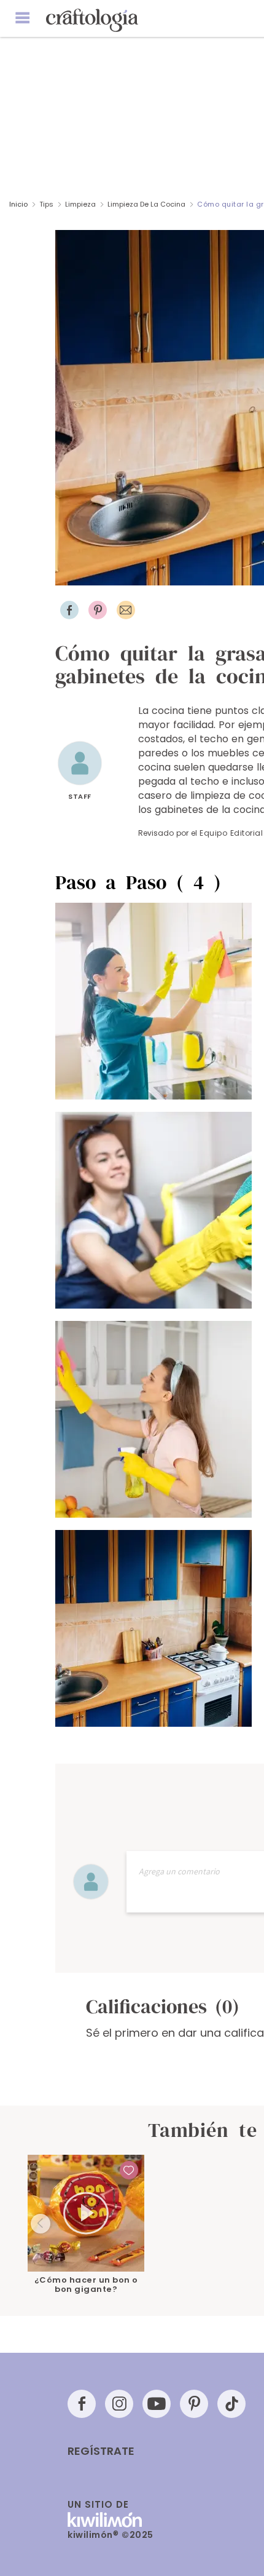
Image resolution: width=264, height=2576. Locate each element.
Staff (80, 796)
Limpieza (80, 204)
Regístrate (101, 2451)
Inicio (18, 204)
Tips (46, 204)
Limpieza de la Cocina (146, 204)
